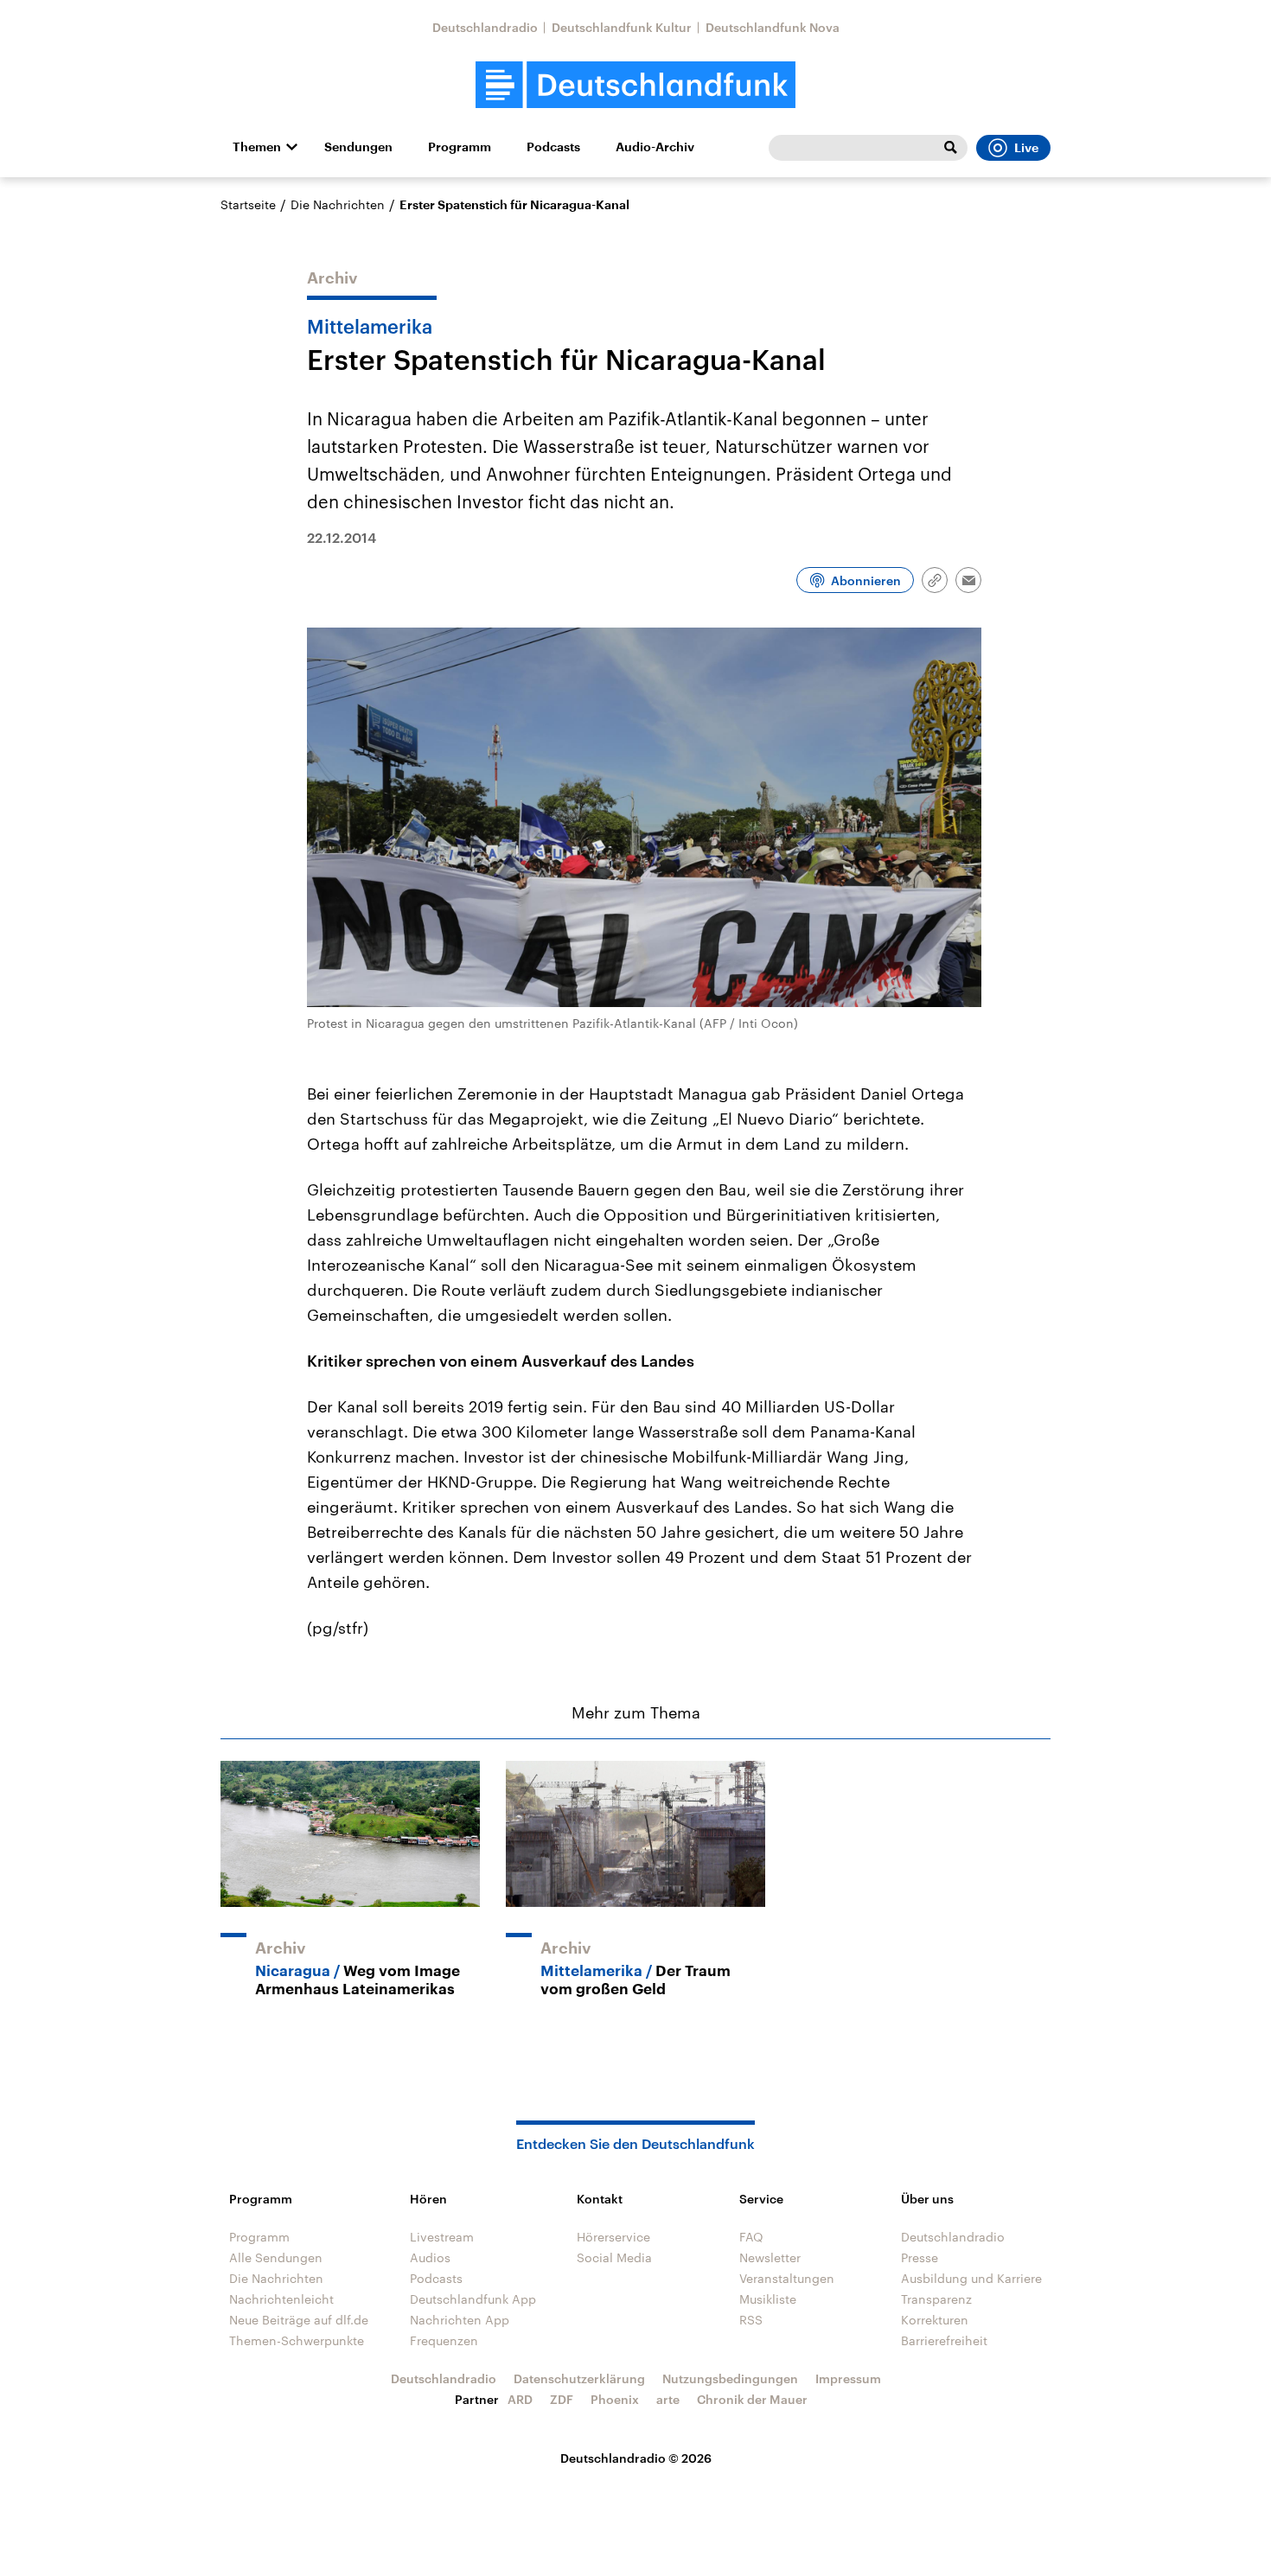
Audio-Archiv (655, 147)
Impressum (848, 2378)
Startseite (248, 204)
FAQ (751, 2237)
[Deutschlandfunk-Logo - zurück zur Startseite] (635, 85)
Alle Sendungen (276, 2257)
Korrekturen (935, 2320)
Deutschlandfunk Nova (773, 27)
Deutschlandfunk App (473, 2299)
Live (1026, 148)
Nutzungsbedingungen (730, 2378)
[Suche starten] (950, 148)
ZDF (562, 2399)
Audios (430, 2257)
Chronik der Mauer (752, 2399)
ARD (520, 2399)
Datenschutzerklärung (579, 2378)
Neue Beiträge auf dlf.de (299, 2320)
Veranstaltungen (787, 2278)
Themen (257, 147)
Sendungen (358, 147)
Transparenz (936, 2299)
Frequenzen (444, 2340)
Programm (460, 147)
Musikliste (768, 2299)
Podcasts (553, 147)
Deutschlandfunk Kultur (622, 27)
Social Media (614, 2257)
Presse (920, 2257)
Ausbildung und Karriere (971, 2278)
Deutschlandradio (485, 27)
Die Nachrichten (338, 204)
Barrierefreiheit (944, 2340)
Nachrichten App (460, 2320)
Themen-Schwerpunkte (297, 2340)
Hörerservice (613, 2237)
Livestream (442, 2237)
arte (668, 2399)
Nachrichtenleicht (281, 2299)
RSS (751, 2320)
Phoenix (615, 2399)
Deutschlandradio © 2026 (636, 2458)
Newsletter (770, 2257)
